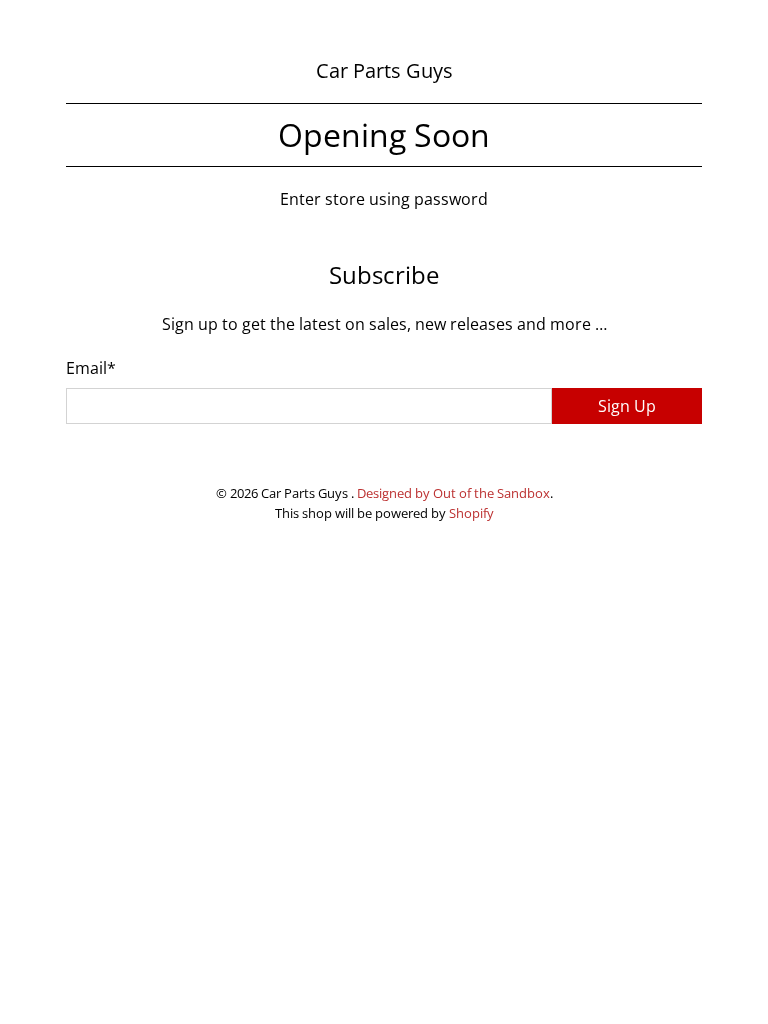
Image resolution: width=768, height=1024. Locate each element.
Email (91, 368)
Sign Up (627, 406)
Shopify (471, 513)
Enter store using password (384, 199)
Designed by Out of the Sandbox (453, 493)
